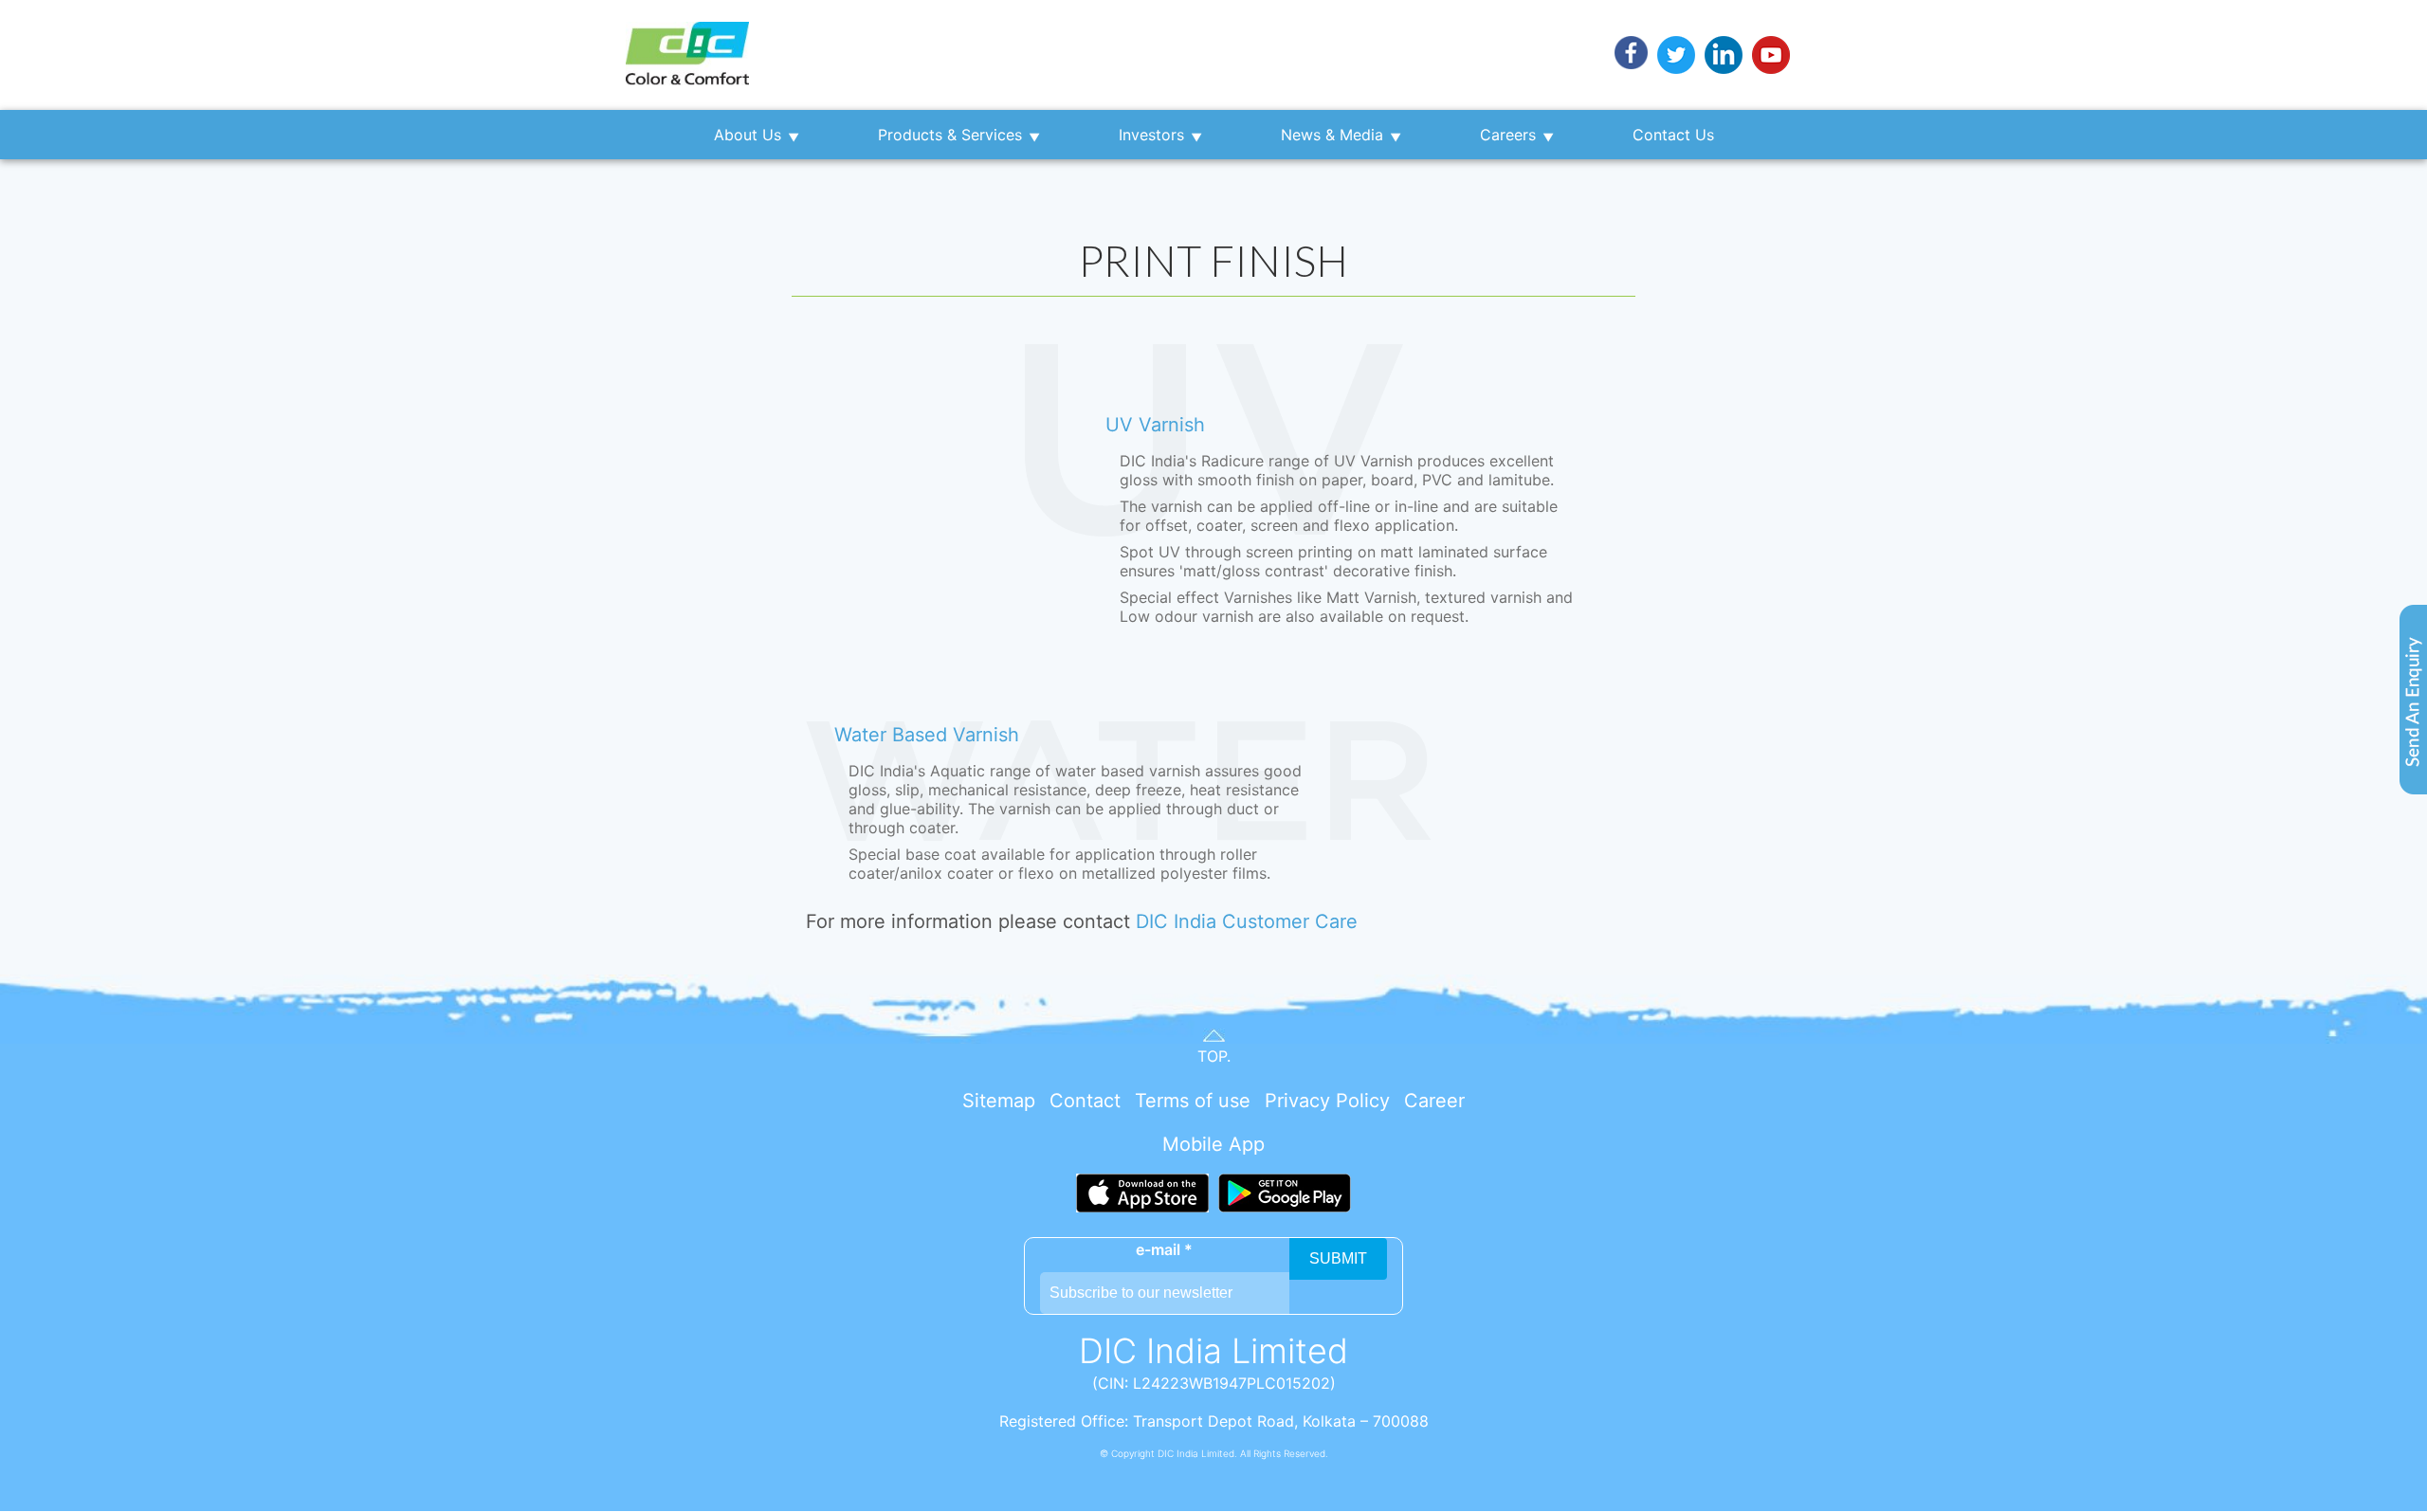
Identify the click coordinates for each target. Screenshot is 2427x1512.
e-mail (1164, 1249)
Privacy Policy (1327, 1101)
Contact (1085, 1101)
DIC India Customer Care (1247, 921)
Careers (1508, 135)
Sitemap (999, 1101)
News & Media (1332, 135)
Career (1434, 1101)
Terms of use (1193, 1101)
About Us (748, 135)
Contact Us (1673, 135)
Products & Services (950, 135)
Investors (1151, 135)
